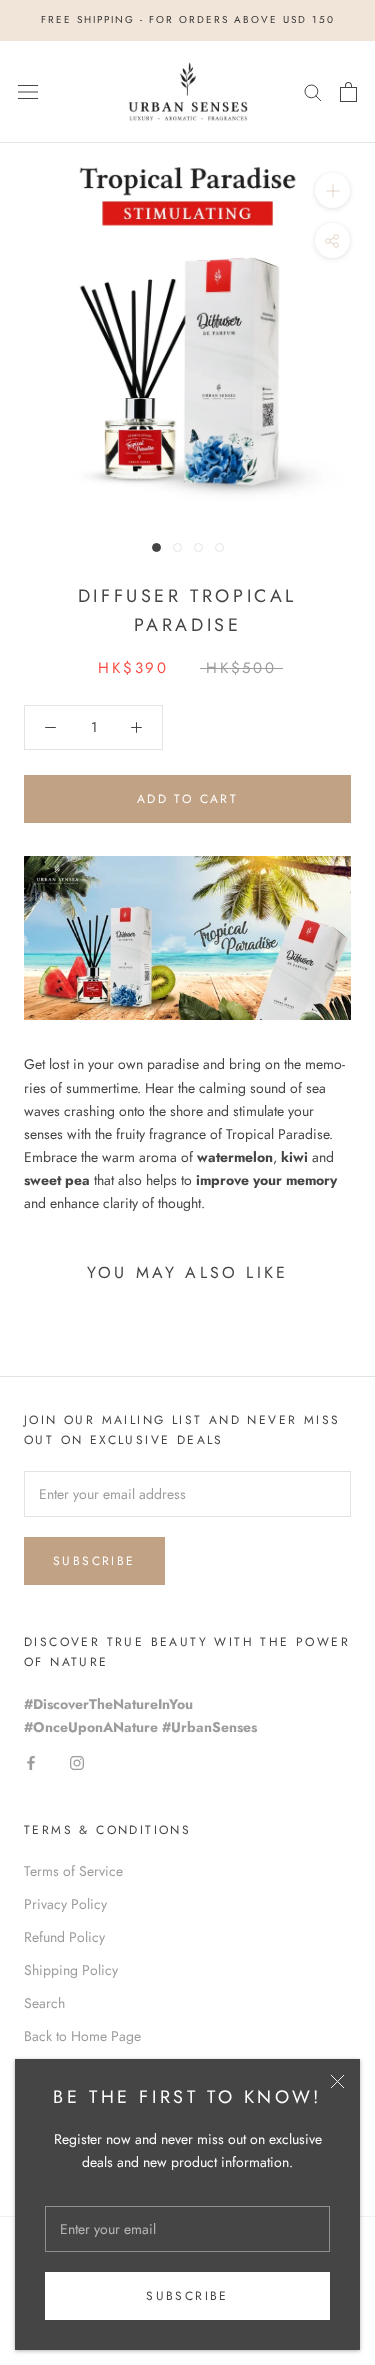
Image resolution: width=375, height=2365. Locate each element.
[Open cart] (348, 92)
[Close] (337, 2081)
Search (44, 2003)
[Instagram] (77, 1761)
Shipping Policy (71, 1970)
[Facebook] (31, 1761)
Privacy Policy (65, 1904)
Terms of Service (73, 1871)
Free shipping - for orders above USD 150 (188, 19)
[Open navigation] (28, 92)
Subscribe (187, 2296)
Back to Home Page (82, 2036)
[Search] (313, 91)
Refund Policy (64, 1937)
